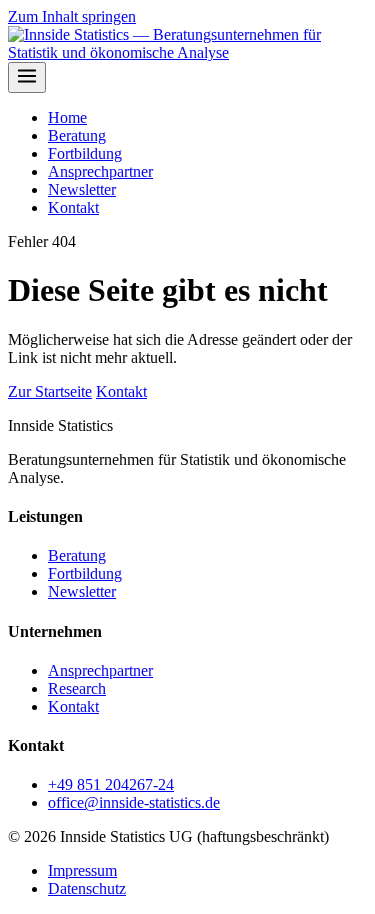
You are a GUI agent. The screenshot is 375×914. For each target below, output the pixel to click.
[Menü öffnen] (27, 77)
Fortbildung (85, 153)
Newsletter (82, 189)
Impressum (82, 870)
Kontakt (73, 207)
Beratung (77, 135)
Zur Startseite (50, 391)
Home (67, 117)
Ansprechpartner (100, 171)
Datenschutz (87, 888)
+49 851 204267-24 (111, 784)
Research (77, 688)
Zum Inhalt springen (72, 16)
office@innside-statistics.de (134, 802)
